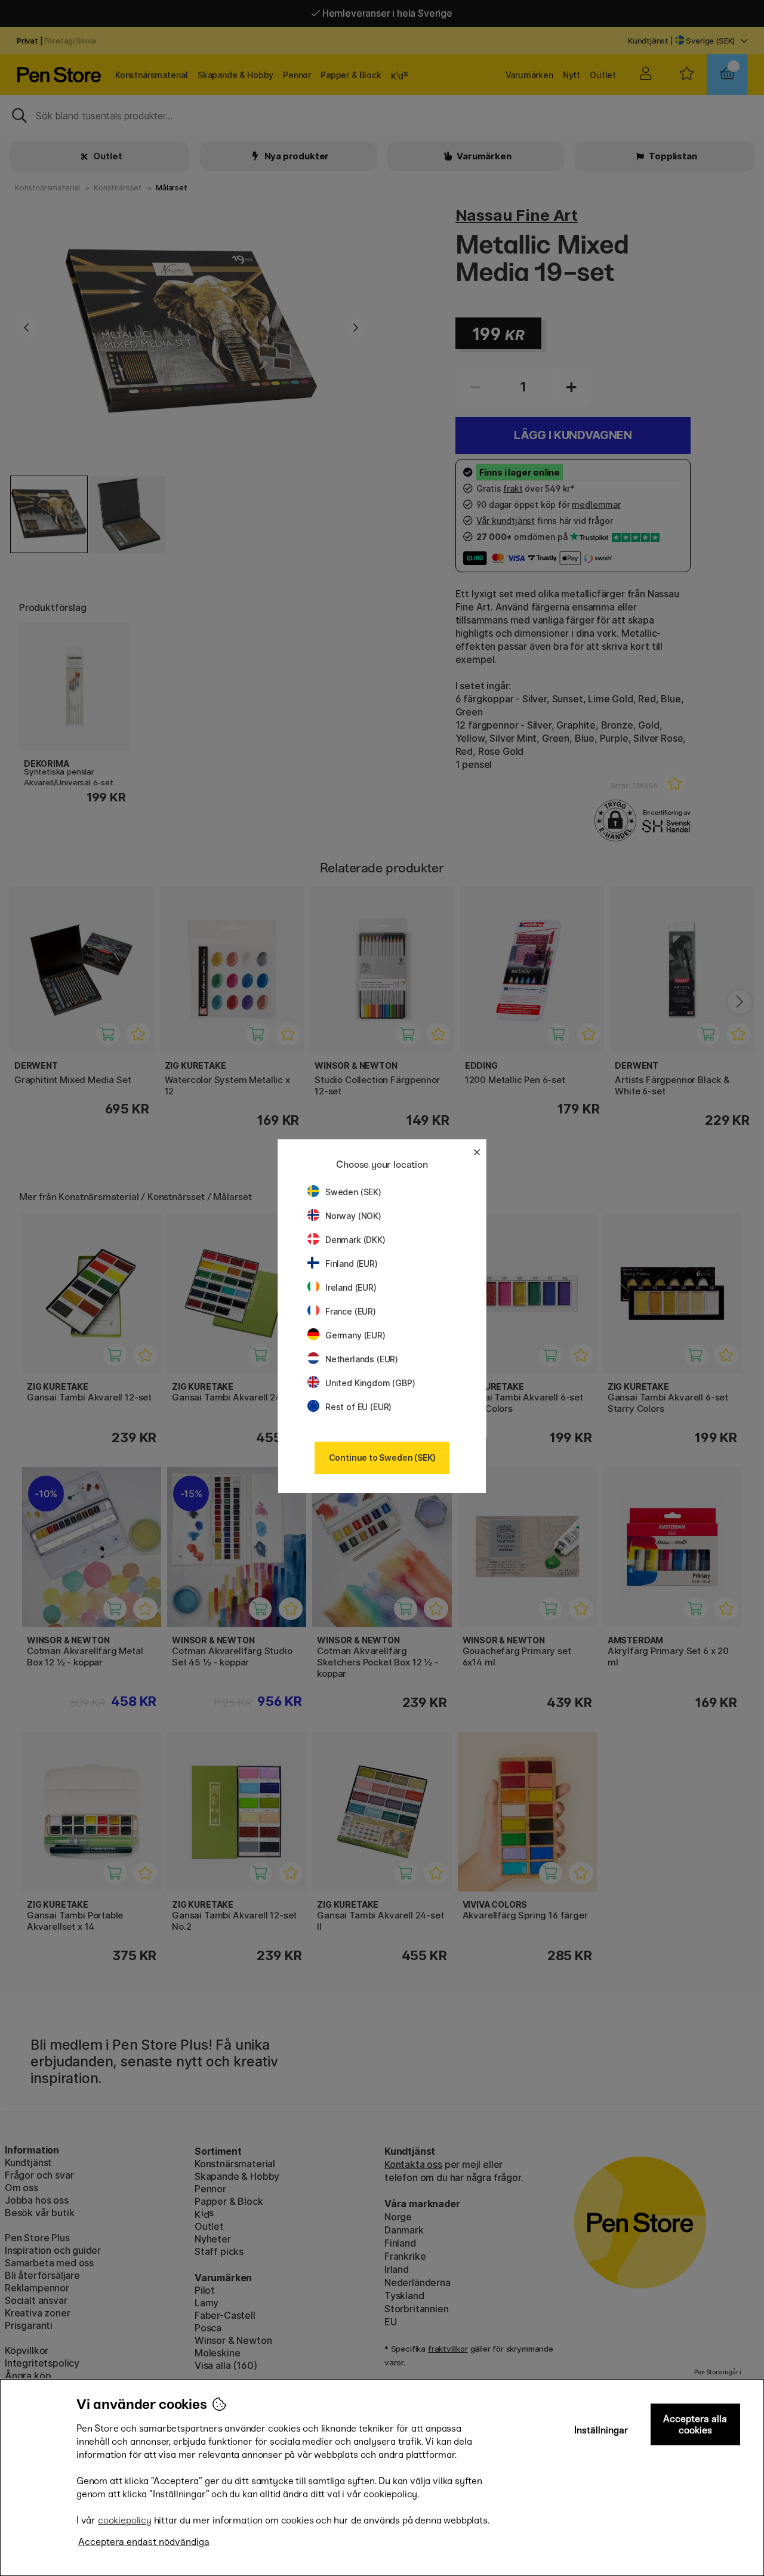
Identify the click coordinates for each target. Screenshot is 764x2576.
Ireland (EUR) (351, 1287)
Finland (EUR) (352, 1264)
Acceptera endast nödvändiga (144, 2542)
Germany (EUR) (355, 1335)
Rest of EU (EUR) (358, 1407)
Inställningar (601, 2430)
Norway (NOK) (353, 1216)
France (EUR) (351, 1311)
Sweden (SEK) (353, 1192)
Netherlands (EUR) (362, 1359)
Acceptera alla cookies (695, 2424)
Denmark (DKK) (355, 1240)
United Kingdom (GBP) (370, 1383)
